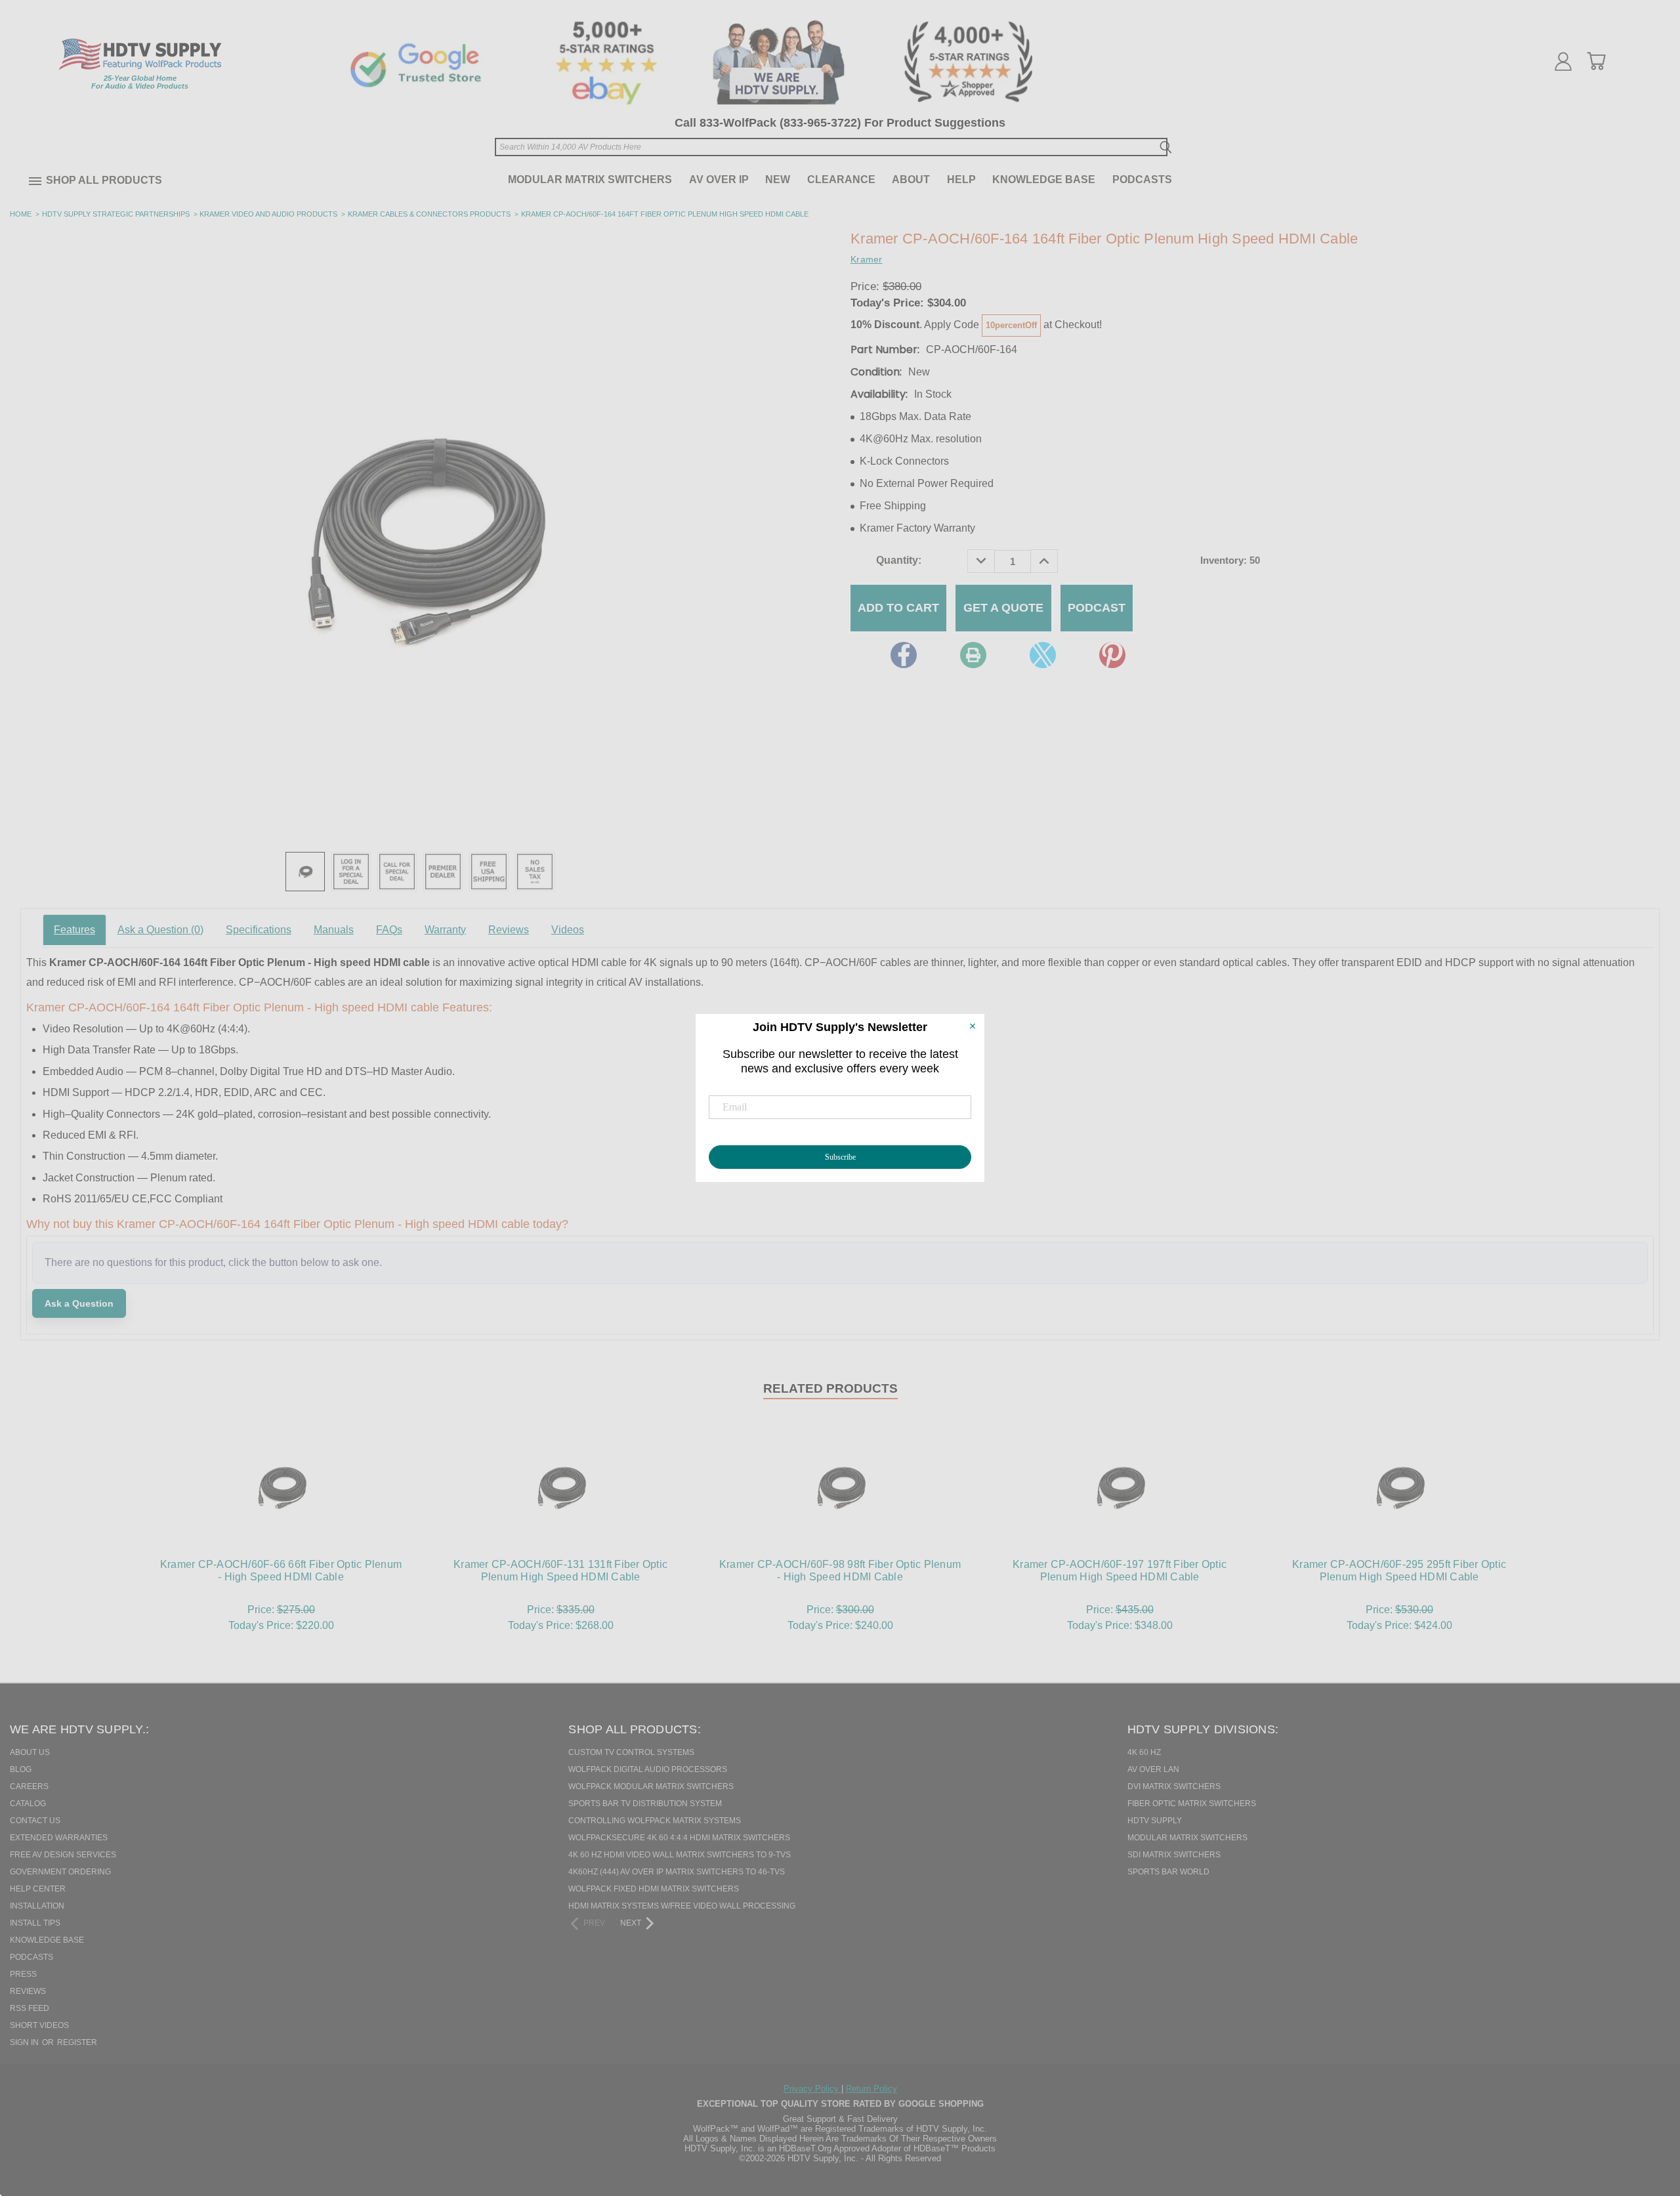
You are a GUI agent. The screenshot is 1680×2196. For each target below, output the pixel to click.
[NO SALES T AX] (535, 872)
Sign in (25, 2042)
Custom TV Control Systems (631, 1752)
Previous (1647, 2119)
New (778, 179)
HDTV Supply (1155, 1821)
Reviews (509, 930)
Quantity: (899, 560)
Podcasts (1142, 179)
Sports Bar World (1168, 1872)
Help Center (38, 1889)
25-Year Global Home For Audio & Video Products (140, 82)
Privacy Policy (812, 2089)
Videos (568, 930)
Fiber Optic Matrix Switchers (1192, 1804)
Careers (29, 1786)
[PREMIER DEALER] (443, 872)
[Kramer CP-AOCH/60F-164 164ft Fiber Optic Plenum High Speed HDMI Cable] (305, 872)
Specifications (259, 930)
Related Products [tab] (830, 1388)
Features (74, 930)
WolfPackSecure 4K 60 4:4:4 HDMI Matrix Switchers (679, 1838)
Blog (21, 1769)
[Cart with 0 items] (1596, 61)
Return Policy (871, 2089)
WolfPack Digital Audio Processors (648, 1769)
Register (77, 2042)
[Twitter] (1043, 655)
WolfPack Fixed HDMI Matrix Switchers (654, 1889)
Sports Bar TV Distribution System (645, 1804)
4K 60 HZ (1144, 1752)
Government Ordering (60, 1872)
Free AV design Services (63, 1855)
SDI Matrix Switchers (1174, 1855)
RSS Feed (30, 2008)
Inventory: (1230, 560)
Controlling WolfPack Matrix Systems (655, 1821)
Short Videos (39, 2025)
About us (30, 1752)
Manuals (334, 930)
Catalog (28, 1804)
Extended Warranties (59, 1838)
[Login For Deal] (351, 872)
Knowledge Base (1044, 179)
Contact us (35, 1821)
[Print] (973, 655)
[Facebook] (904, 655)
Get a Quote (1003, 608)
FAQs (389, 930)
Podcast (1097, 608)
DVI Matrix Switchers (1174, 1786)
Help (961, 179)
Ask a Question (160, 930)
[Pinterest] (1112, 655)
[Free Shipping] (489, 872)
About (911, 179)
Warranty (445, 930)
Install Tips (35, 1923)
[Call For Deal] (397, 872)
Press (23, 1974)
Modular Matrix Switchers (590, 179)
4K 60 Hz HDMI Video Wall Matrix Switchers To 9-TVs (680, 1855)
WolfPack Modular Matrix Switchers (651, 1786)
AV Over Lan (1153, 1769)
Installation (37, 1906)
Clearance (841, 179)
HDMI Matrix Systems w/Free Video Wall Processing (682, 1906)
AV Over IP (719, 179)
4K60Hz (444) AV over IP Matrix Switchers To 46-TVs (677, 1872)
